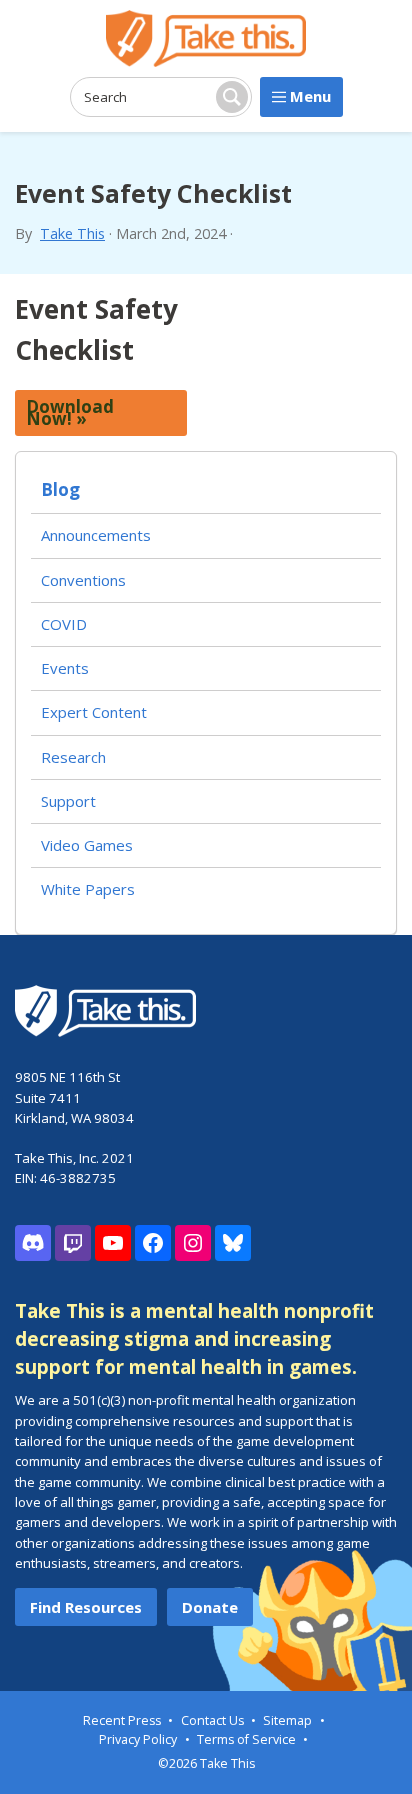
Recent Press (122, 1720)
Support (68, 801)
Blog (60, 489)
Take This (72, 233)
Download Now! (70, 412)
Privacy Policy (138, 1739)
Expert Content (94, 712)
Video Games (87, 845)
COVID (64, 624)
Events (65, 668)
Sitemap (287, 1720)
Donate (210, 1607)
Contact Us (212, 1720)
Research (73, 757)
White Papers (88, 889)
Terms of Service (246, 1739)
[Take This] (206, 38)
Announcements (96, 535)
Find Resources (86, 1607)
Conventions (83, 580)
